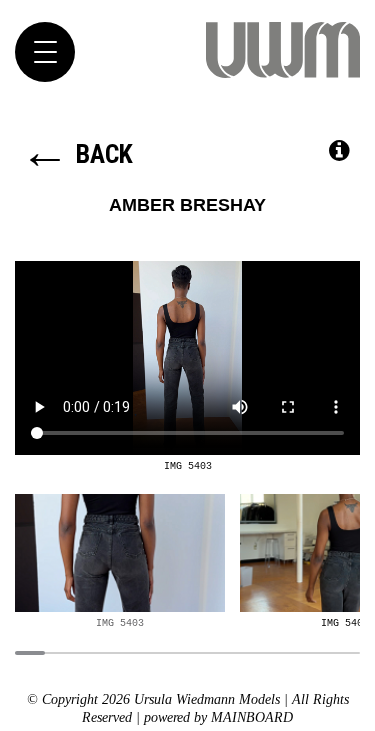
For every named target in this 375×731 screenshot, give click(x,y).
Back (76, 154)
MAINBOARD (252, 717)
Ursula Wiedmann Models (283, 50)
